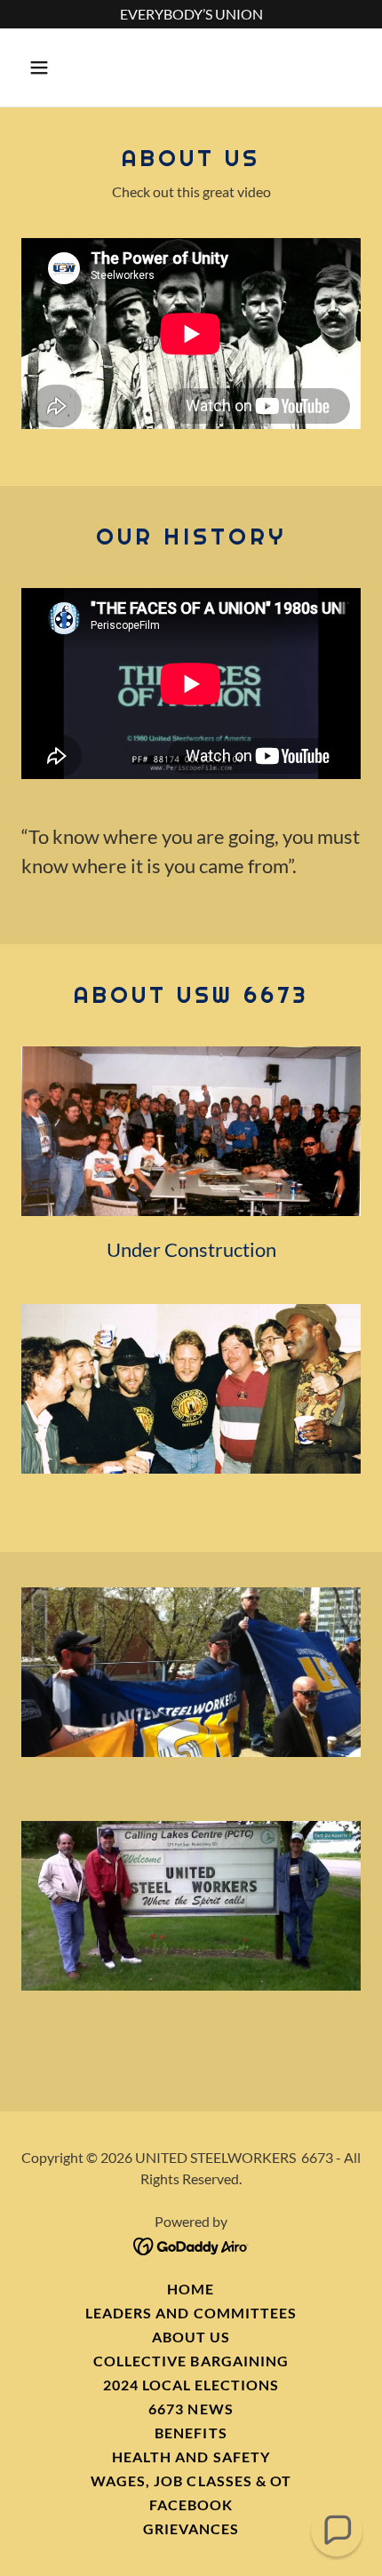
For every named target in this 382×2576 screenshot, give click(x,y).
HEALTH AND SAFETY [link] (191, 2457)
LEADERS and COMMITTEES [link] (191, 2313)
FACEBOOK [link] (191, 2504)
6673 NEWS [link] (191, 2409)
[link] (191, 2244)
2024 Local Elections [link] (191, 2385)
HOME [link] (191, 2289)
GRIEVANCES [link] (191, 2528)
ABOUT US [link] (191, 2337)
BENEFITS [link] (191, 2433)
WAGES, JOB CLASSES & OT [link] (191, 2481)
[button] (47, 68)
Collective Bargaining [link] (191, 2361)
